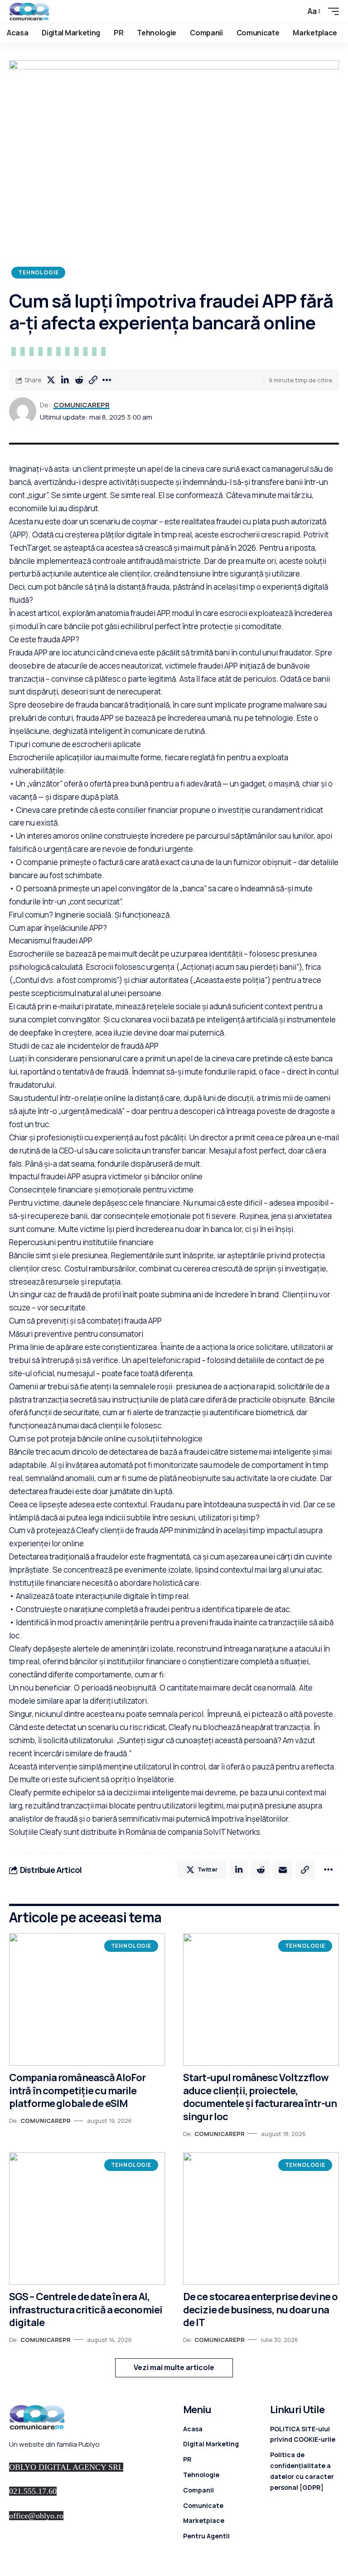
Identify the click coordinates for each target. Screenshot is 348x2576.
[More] (107, 380)
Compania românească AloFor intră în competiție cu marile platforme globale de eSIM (77, 2090)
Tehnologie (38, 272)
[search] (294, 11)
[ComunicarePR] (29, 11)
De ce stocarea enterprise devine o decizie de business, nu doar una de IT (260, 2310)
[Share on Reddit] (79, 380)
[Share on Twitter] (51, 380)
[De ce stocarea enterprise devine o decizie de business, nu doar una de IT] (261, 2219)
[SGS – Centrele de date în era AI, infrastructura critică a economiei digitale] (87, 2219)
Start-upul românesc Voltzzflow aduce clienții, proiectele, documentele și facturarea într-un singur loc (260, 2097)
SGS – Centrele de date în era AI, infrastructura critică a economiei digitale (86, 2310)
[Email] (283, 1870)
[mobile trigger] (331, 11)
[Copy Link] (93, 380)
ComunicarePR (82, 405)
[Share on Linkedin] (65, 380)
